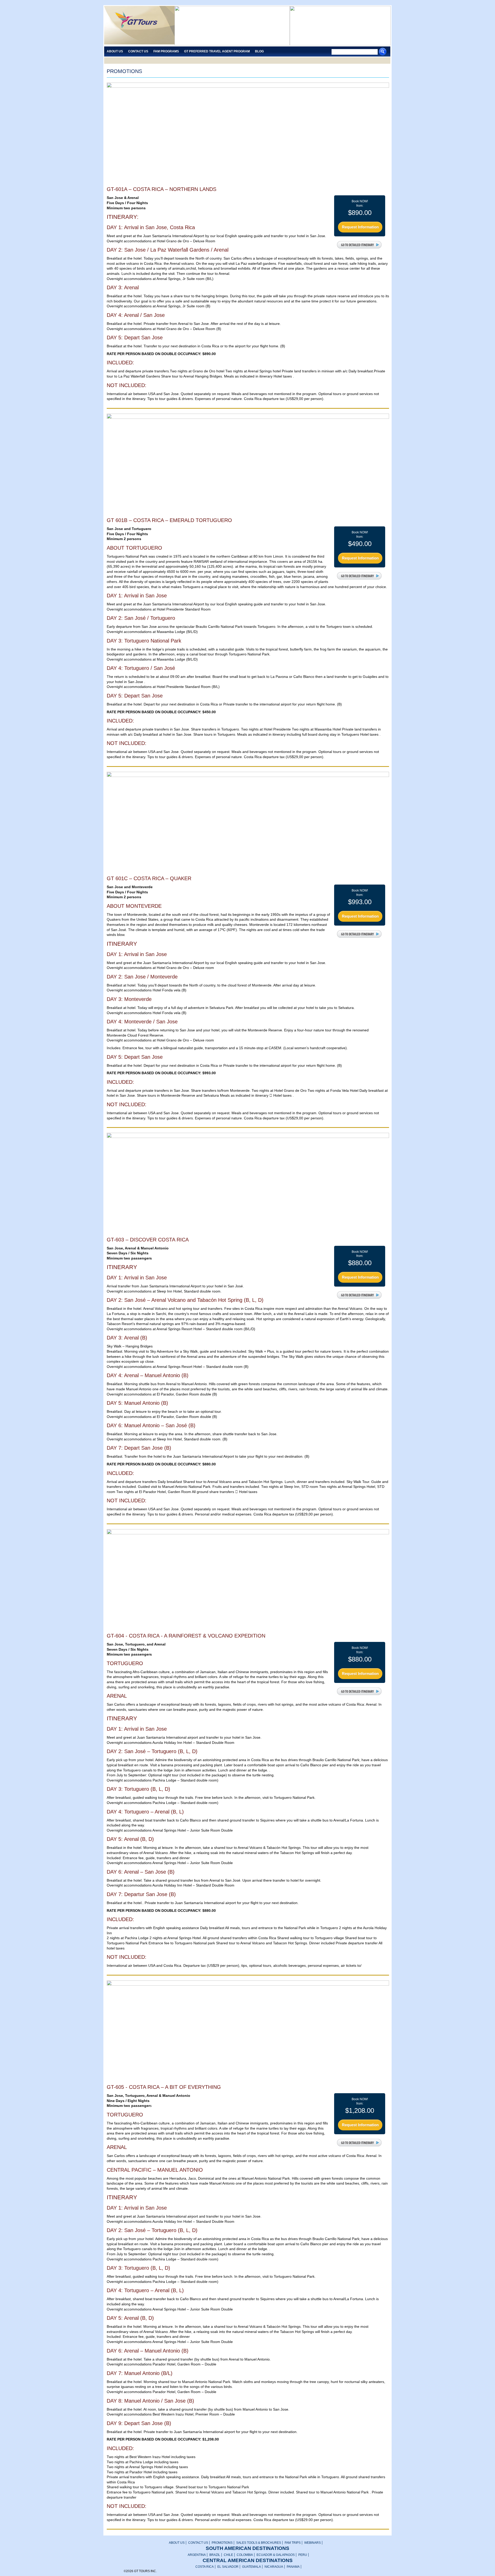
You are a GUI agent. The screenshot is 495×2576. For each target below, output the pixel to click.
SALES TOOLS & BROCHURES (259, 2543)
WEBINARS (312, 2543)
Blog (259, 51)
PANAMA (293, 2567)
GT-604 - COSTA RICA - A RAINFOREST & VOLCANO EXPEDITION (186, 1636)
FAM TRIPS (293, 2543)
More (360, 245)
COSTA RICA (205, 2567)
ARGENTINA (197, 2555)
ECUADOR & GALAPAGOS (276, 2555)
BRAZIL (215, 2555)
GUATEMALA (251, 2567)
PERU (303, 2555)
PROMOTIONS (222, 2543)
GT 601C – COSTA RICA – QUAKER (149, 878)
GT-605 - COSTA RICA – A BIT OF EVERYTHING (164, 2087)
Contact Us (138, 51)
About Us (115, 51)
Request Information (360, 227)
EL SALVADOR (228, 2567)
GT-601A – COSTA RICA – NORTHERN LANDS (162, 189)
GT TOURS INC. (139, 26)
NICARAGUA (274, 2567)
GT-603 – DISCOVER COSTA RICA (148, 1240)
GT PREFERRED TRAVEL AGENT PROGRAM (217, 51)
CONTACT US (198, 2543)
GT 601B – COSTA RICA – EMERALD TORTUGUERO (169, 520)
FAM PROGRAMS (166, 51)
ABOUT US (177, 2543)
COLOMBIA (245, 2555)
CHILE (228, 2555)
